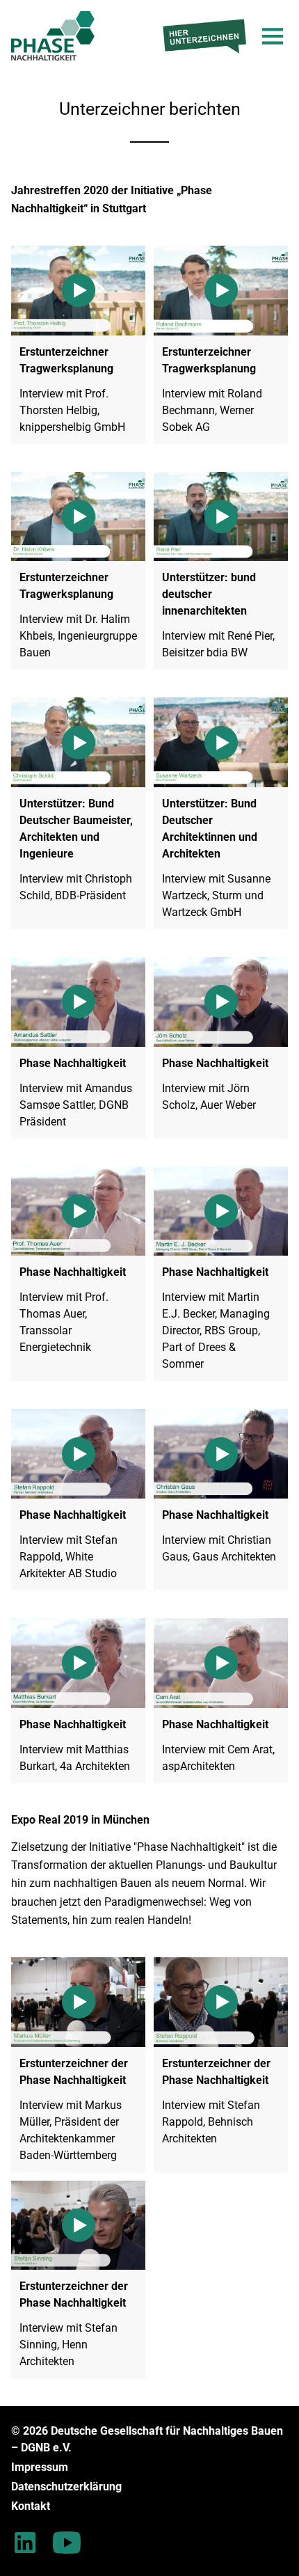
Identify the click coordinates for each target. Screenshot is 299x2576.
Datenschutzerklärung (66, 2487)
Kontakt (31, 2506)
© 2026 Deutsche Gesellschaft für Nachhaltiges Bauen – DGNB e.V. (147, 2439)
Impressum (40, 2467)
